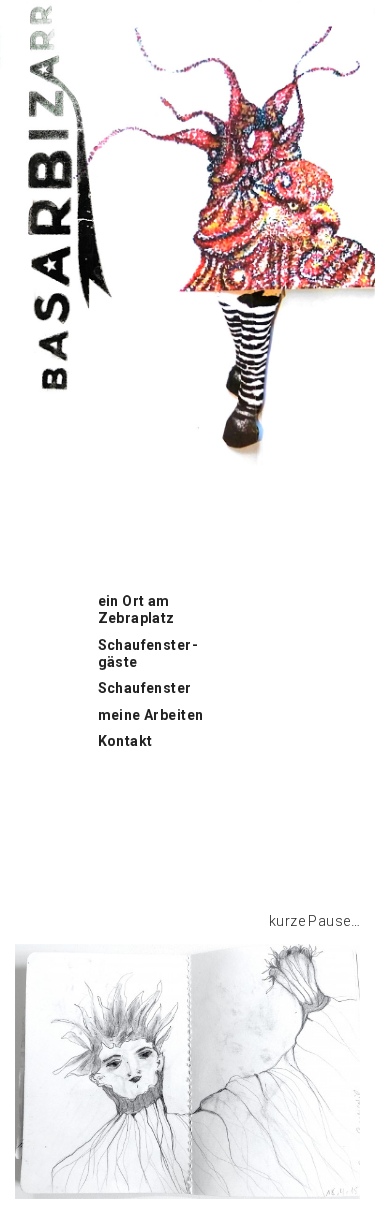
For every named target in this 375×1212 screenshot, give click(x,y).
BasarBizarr (40, 11)
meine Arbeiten (151, 715)
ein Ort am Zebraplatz (136, 609)
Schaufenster (145, 688)
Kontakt (125, 741)
